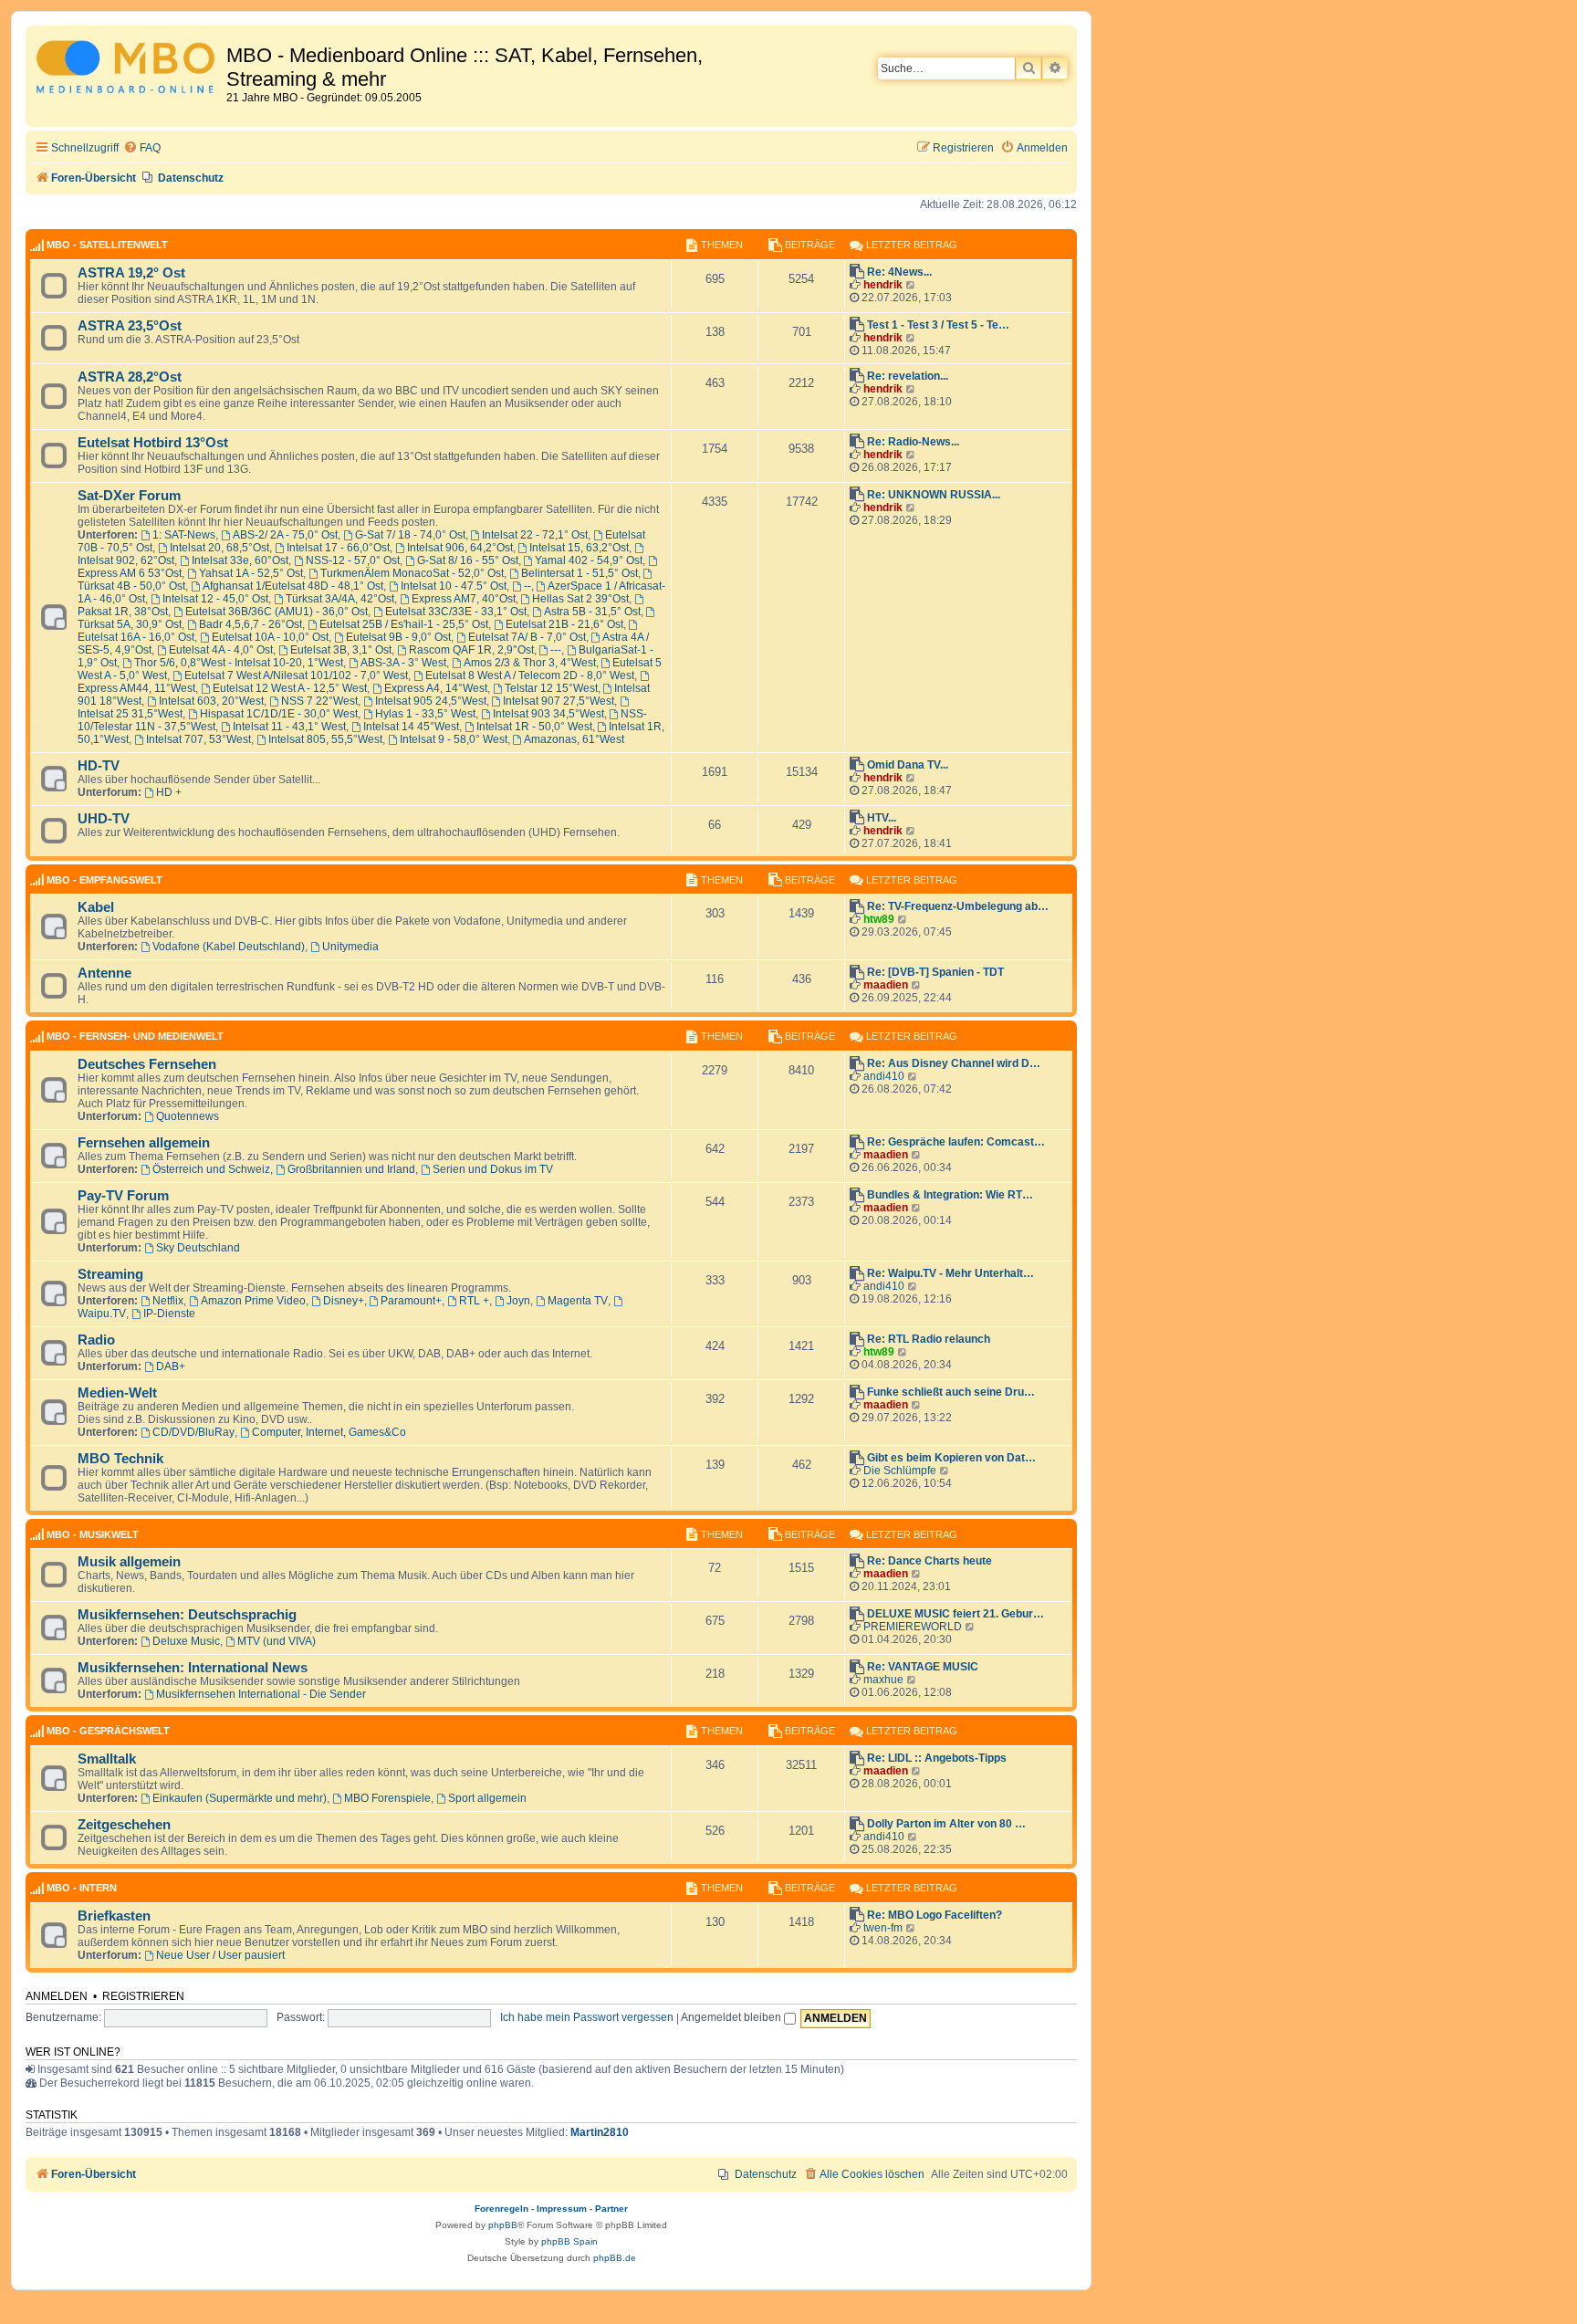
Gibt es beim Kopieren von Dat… (951, 1458)
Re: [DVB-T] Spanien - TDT (935, 972)
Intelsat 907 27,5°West (559, 701)
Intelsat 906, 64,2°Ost (460, 548)
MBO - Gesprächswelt (108, 1731)
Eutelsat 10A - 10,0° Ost (270, 637)
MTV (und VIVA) (277, 1641)
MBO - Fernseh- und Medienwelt (135, 1036)
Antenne (104, 973)
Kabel (96, 907)
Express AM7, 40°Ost (464, 599)
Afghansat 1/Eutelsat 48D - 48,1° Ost (293, 586)
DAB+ (171, 1366)
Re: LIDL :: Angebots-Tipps (937, 1758)
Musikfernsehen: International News (193, 1668)
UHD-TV (104, 819)
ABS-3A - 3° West (403, 663)
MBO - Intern (82, 1888)
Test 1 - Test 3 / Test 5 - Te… (938, 325)
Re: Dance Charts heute (929, 1561)
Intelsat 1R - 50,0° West (534, 727)
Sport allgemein (487, 1798)
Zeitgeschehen (124, 1825)
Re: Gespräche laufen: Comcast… (956, 1142)
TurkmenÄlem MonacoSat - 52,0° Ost (412, 573)
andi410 (884, 1076)
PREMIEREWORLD (913, 1627)
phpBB (503, 2225)
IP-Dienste (169, 1314)
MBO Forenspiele (387, 1798)
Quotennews (188, 1116)
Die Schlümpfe (900, 1471)
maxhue (883, 1680)
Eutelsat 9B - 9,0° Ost (398, 637)
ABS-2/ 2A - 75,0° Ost (285, 535)
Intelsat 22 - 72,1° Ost (535, 535)
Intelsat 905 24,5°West (431, 701)
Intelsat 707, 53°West (198, 739)
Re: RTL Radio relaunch (929, 1339)
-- (527, 586)
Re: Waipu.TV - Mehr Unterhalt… (950, 1273)
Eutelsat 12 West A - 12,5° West (290, 688)
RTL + (474, 1301)
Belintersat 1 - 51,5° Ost (580, 573)
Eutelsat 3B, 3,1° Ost (341, 650)
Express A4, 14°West (436, 688)
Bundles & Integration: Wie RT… (950, 1195)
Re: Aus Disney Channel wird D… (954, 1063)
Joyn (518, 1301)
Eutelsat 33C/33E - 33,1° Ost (456, 612)
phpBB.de (615, 2258)
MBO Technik (120, 1459)
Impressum (562, 2209)
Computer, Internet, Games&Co (329, 1432)
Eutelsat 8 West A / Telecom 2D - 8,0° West (530, 675)
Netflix (168, 1301)
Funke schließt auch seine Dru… (951, 1392)
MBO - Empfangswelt (104, 880)
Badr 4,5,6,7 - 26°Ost (251, 624)
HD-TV (99, 766)
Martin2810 (600, 2132)
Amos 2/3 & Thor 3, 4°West (530, 663)
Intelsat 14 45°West (411, 727)
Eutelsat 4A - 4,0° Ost (221, 650)
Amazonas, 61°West (574, 739)
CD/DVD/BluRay (193, 1432)
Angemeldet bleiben (732, 2017)
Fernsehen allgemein (144, 1143)
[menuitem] (142, 148)
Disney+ (344, 1301)
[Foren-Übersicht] (128, 70)
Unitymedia (350, 947)
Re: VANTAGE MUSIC (923, 1667)
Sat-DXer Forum (129, 496)
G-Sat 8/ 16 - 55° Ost (468, 560)
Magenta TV (578, 1301)
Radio (96, 1340)
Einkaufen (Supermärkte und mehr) (240, 1798)
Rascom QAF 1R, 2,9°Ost (471, 650)
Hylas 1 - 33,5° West (425, 714)
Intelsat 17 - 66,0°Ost (338, 548)
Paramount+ (411, 1301)
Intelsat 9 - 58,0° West (454, 739)
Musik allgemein (129, 1562)
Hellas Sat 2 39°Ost (580, 599)
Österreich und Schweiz (211, 1169)
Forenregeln (501, 2209)
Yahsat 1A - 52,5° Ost (251, 573)
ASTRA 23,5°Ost (130, 326)
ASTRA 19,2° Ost (131, 273)
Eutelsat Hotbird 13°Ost (153, 443)
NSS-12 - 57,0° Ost (353, 560)
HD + (169, 792)
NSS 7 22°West (319, 701)
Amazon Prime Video (253, 1301)
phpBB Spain (569, 2241)
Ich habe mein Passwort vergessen (587, 2017)
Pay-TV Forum (123, 1196)
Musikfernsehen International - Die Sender (261, 1694)
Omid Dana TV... (908, 765)
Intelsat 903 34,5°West (548, 714)
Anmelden (57, 1996)
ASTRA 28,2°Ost (130, 377)
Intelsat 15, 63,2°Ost (579, 548)
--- (556, 650)
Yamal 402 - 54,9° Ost (589, 560)
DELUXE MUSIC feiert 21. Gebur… (956, 1614)
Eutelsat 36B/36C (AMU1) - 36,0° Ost (277, 612)
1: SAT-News (184, 535)
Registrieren (143, 1996)
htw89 (879, 919)
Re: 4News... (899, 272)
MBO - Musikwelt (93, 1534)
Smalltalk (107, 1759)
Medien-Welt (117, 1393)
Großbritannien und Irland (351, 1169)
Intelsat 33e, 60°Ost (240, 560)
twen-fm (883, 1928)
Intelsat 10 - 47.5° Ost (454, 586)
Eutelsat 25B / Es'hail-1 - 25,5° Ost (404, 624)
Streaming (110, 1274)
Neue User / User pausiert (220, 1955)
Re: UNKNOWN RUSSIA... (934, 495)
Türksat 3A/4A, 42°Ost (340, 599)
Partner (611, 2209)
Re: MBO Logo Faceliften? (935, 1915)
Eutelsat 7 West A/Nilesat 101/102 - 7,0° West (296, 675)
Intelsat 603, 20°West (211, 701)
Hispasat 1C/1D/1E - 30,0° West (279, 714)
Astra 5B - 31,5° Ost (592, 612)
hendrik (883, 285)
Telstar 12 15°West (551, 688)
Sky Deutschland (198, 1248)
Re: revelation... (908, 376)
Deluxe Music (186, 1641)
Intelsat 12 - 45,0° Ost (215, 599)
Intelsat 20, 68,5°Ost (219, 548)
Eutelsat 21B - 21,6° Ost (564, 624)
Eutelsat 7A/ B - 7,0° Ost (527, 637)
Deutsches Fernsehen (147, 1064)
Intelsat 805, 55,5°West (325, 739)
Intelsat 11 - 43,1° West (289, 727)
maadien (886, 985)
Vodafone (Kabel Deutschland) (229, 947)
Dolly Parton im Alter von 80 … (946, 1824)
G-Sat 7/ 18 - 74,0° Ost (410, 535)
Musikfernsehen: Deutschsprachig (187, 1615)
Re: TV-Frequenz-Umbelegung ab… (958, 906)
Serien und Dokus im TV (493, 1169)
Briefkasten (114, 1916)
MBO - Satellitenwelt (107, 245)
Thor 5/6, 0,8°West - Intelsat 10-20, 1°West (239, 663)
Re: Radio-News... (913, 442)
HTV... (882, 818)
